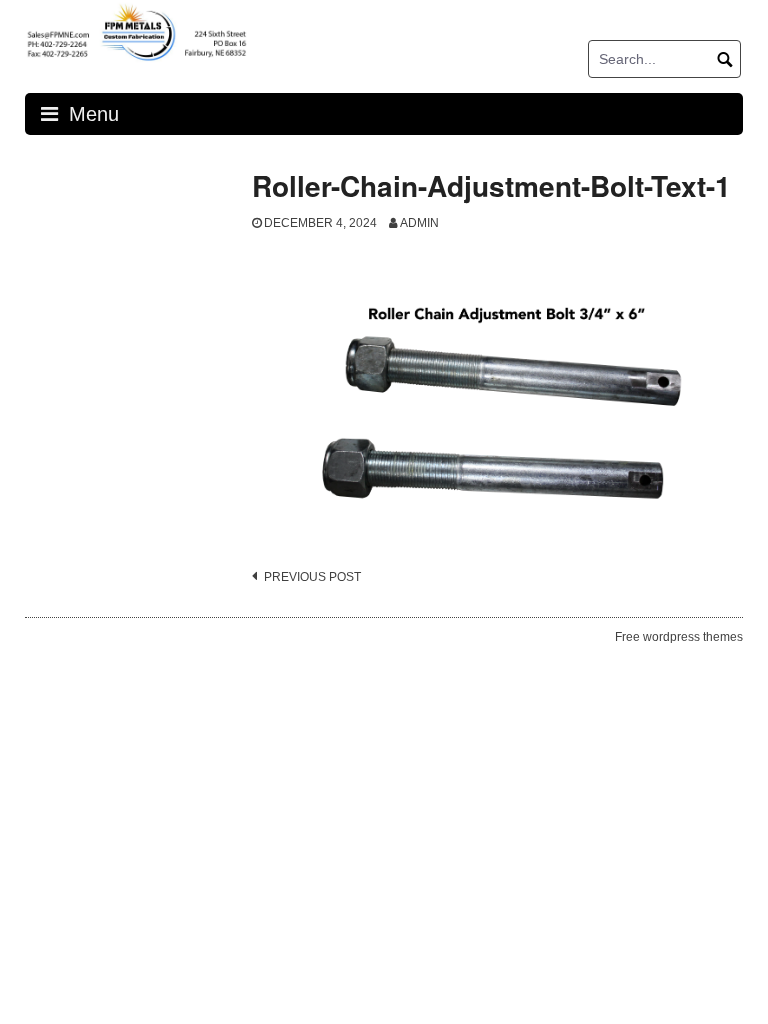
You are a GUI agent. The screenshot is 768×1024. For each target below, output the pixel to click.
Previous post (312, 577)
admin (419, 223)
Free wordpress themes (679, 637)
